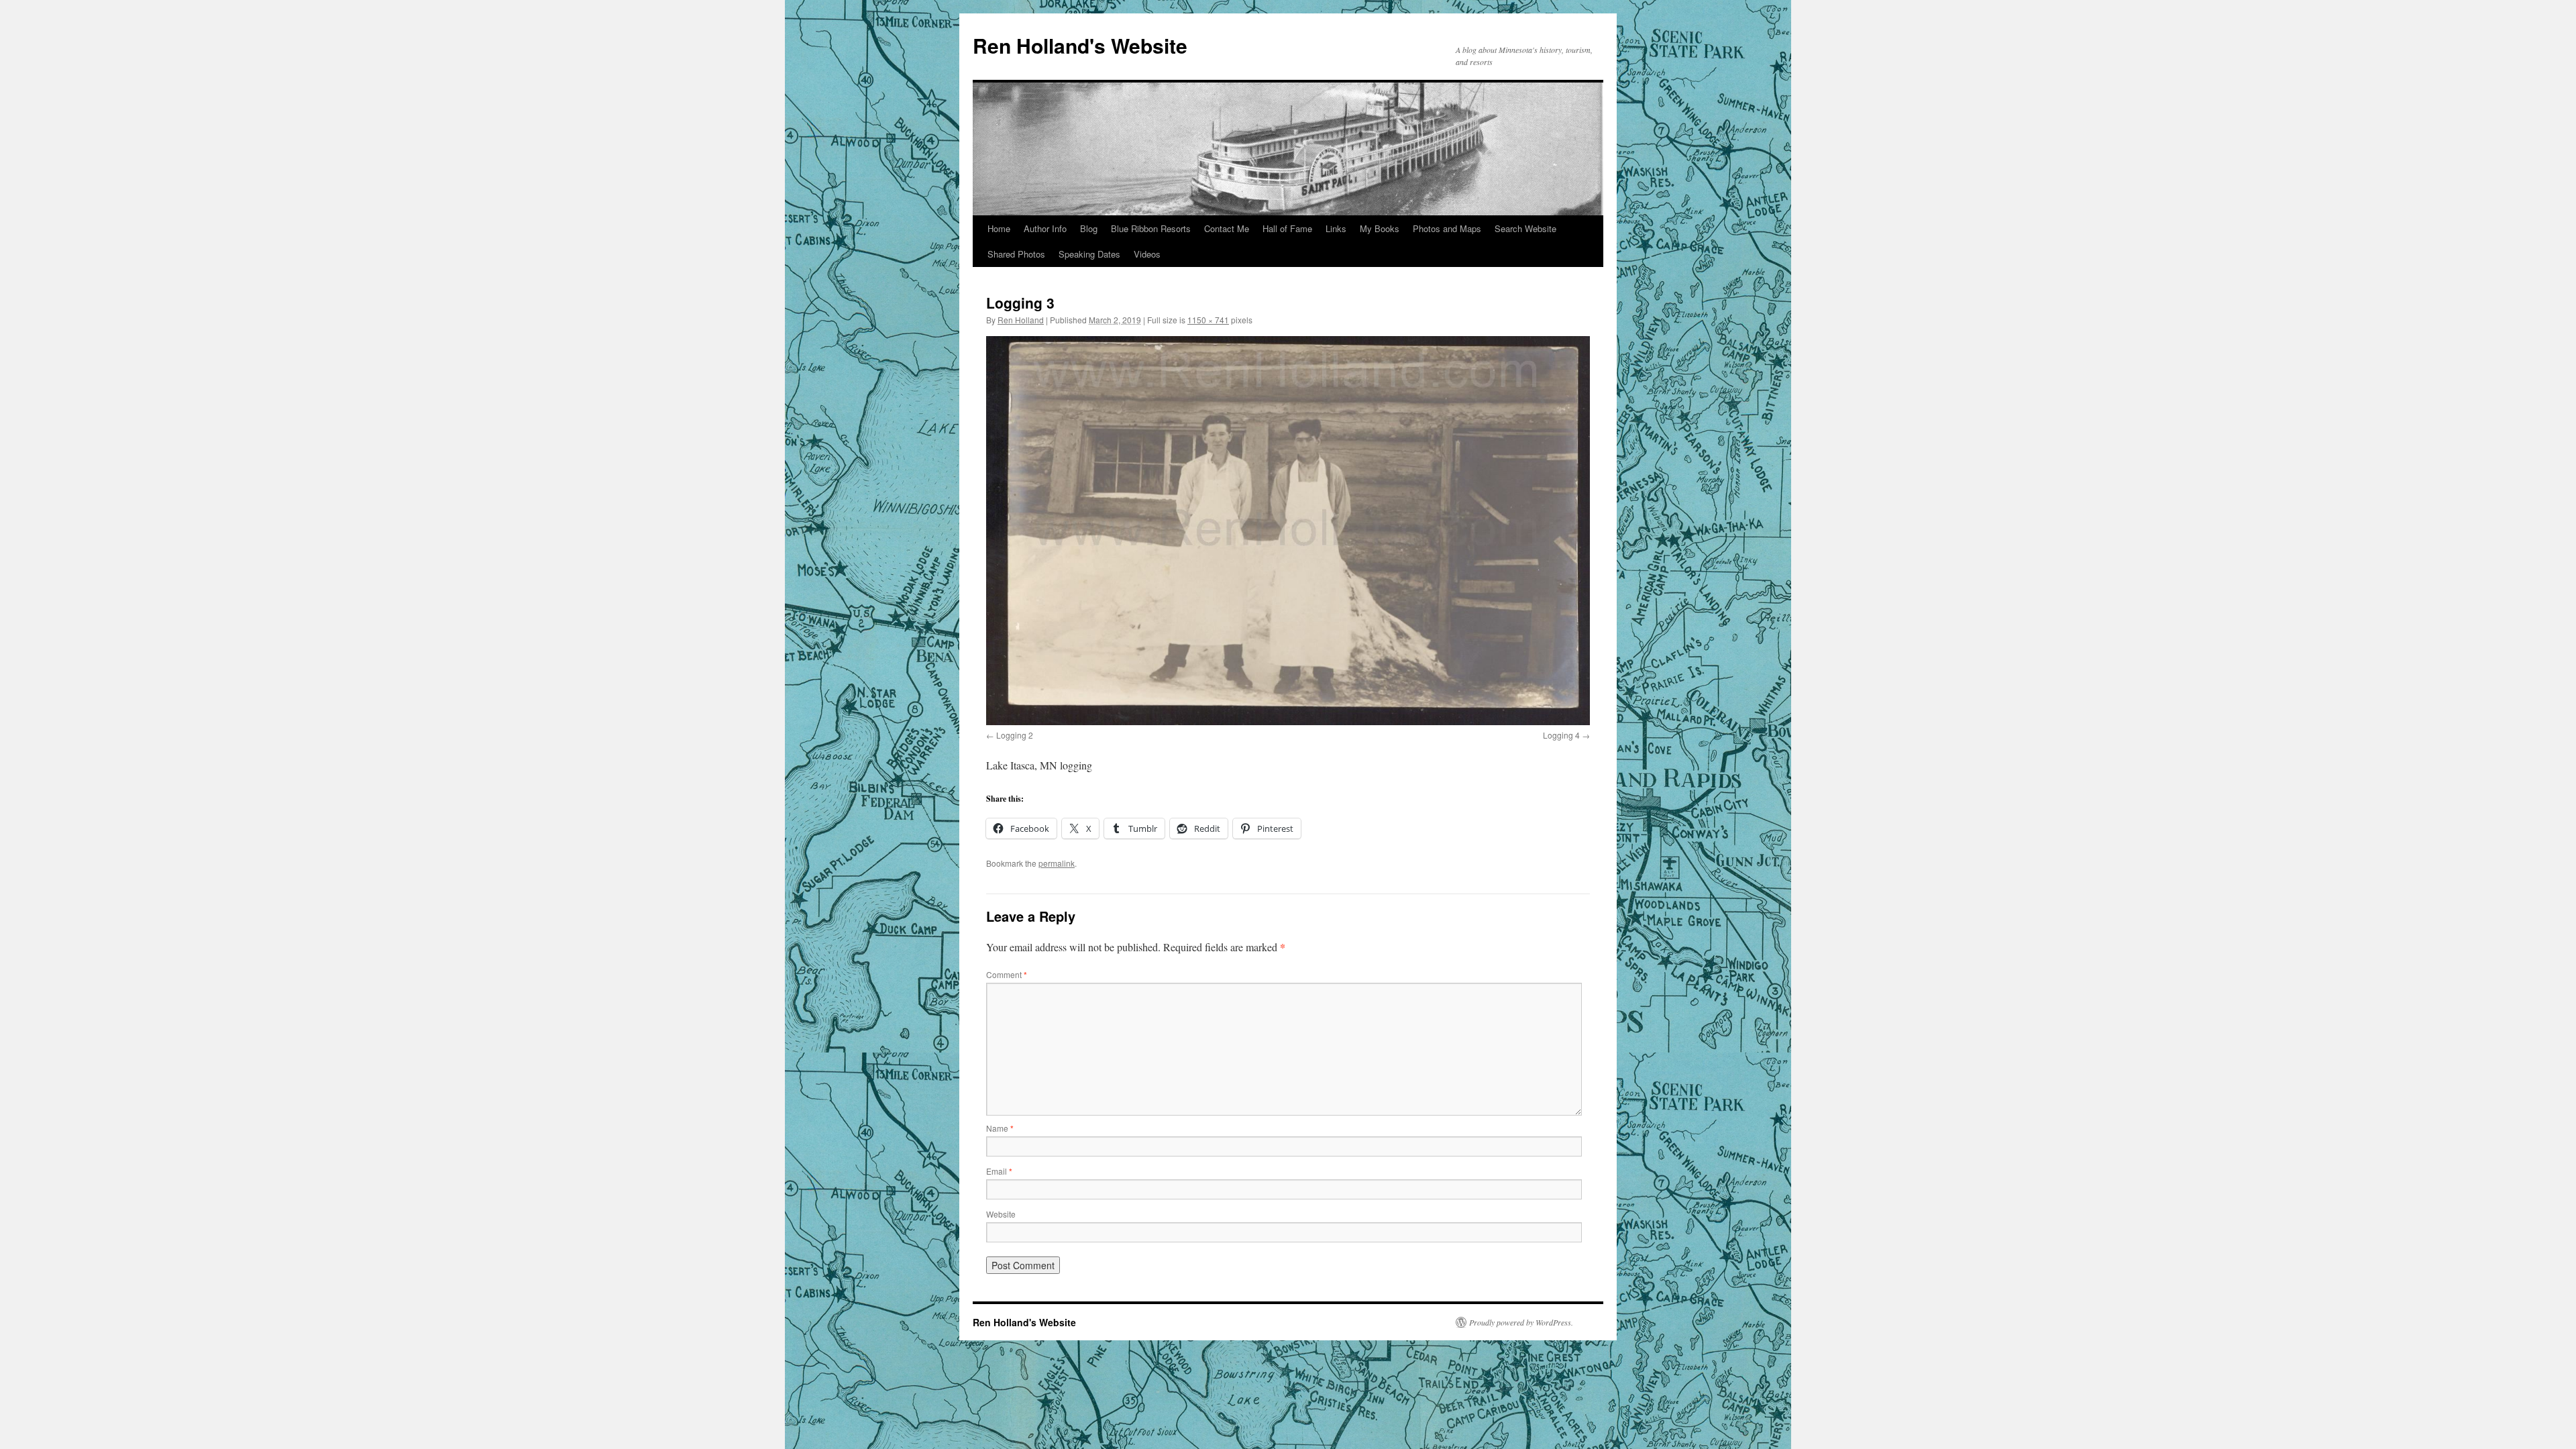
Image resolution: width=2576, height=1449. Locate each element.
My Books (1380, 228)
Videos (1147, 254)
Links (1336, 228)
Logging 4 (1561, 735)
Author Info (1045, 228)
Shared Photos (1016, 254)
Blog (1089, 228)
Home (999, 228)
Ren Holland (1021, 320)
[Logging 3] (1288, 531)
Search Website (1525, 228)
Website (1001, 1214)
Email (999, 1171)
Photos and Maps (1447, 228)
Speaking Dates (1089, 254)
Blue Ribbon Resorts (1151, 228)
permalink (1057, 863)
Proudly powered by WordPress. (1521, 1322)
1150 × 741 (1208, 320)
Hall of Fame (1287, 228)
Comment (1007, 974)
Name (1000, 1128)
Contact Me (1227, 228)
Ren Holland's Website (1080, 45)
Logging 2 (1015, 735)
